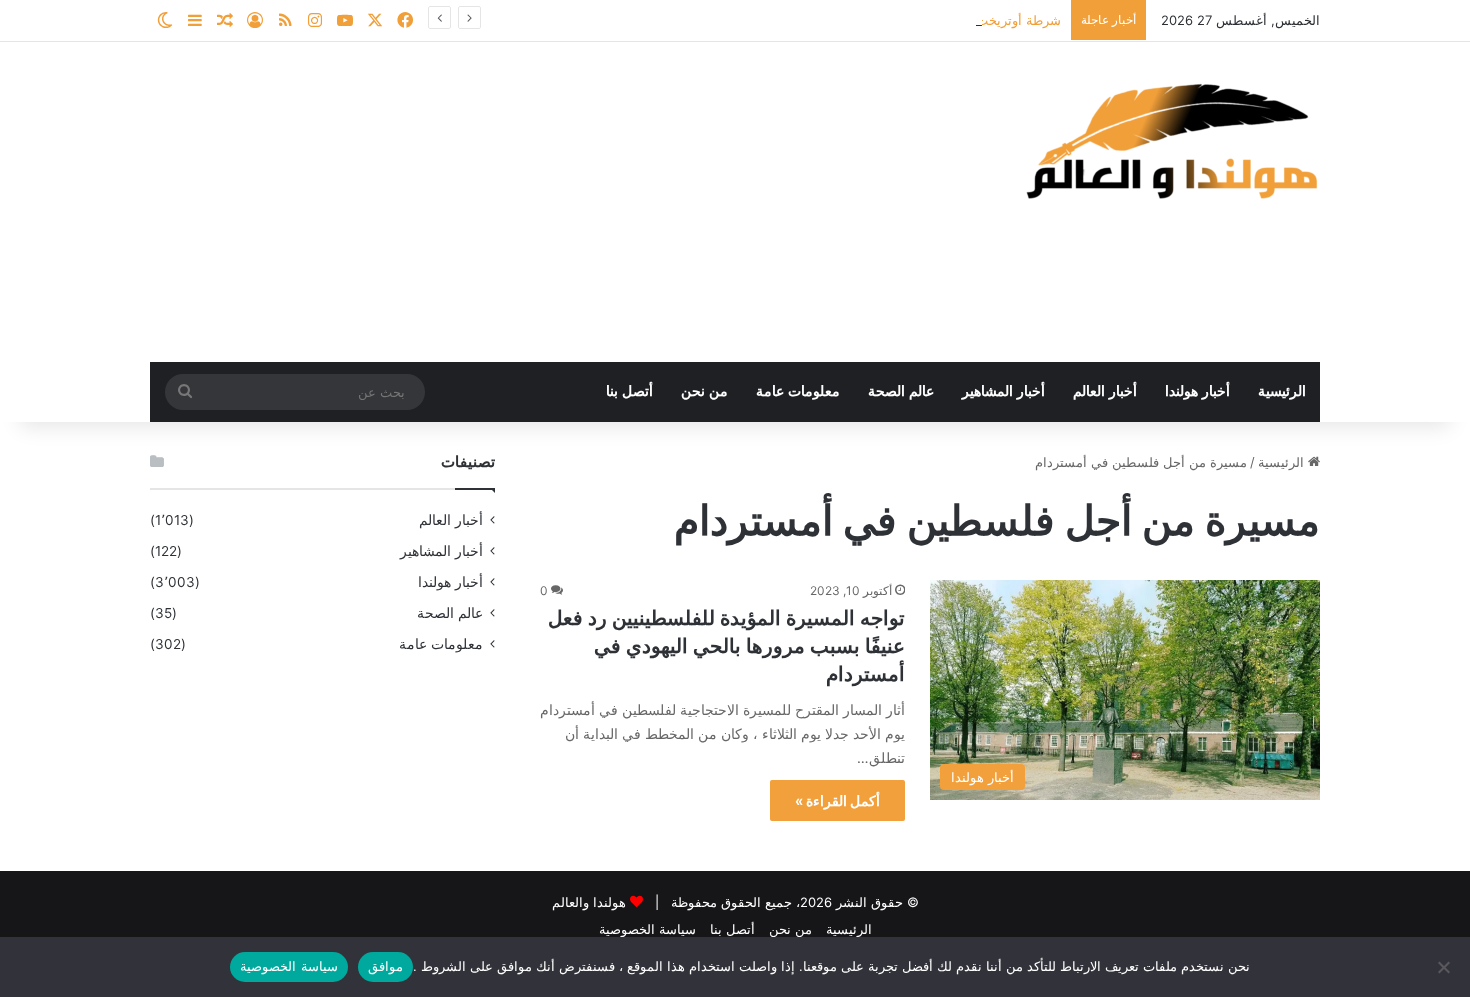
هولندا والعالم (591, 902)
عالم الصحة (901, 391)
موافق (385, 966)
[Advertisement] (535, 202)
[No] (1445, 967)
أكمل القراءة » (837, 800)
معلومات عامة (798, 391)
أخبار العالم (1105, 391)
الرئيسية (1282, 391)
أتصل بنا (629, 391)
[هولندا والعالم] (1170, 140)
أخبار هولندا (1197, 391)
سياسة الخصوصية (647, 929)
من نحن (704, 391)
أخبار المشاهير (1003, 391)
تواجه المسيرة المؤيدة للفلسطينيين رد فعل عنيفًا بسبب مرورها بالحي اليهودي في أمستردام (726, 646)
